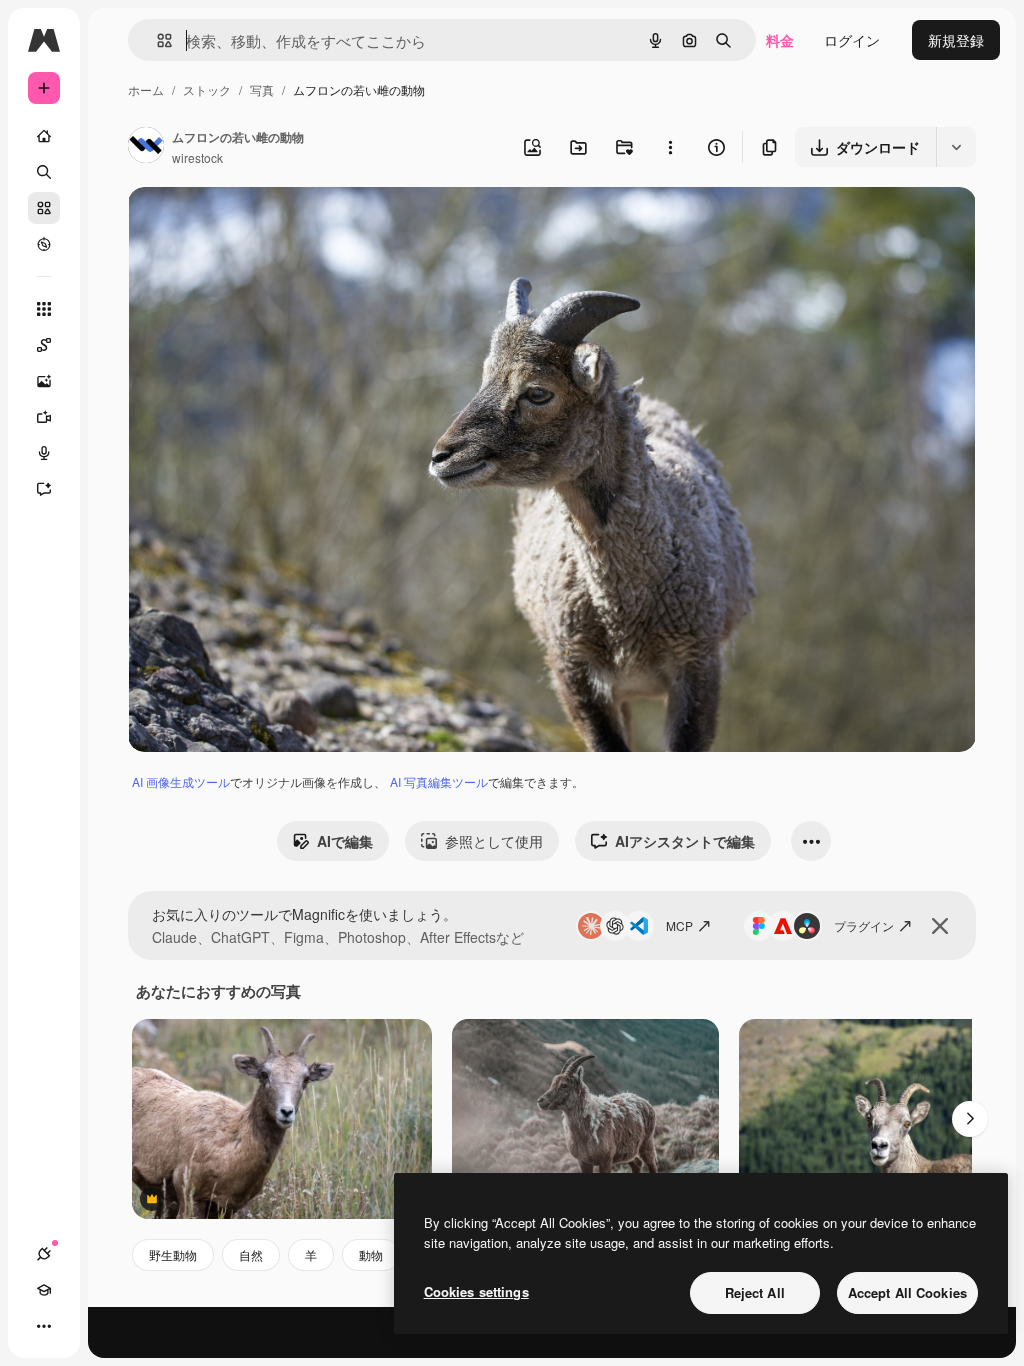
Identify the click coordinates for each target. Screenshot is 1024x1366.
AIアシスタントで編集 (685, 841)
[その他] (44, 1326)
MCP (679, 925)
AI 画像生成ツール (181, 781)
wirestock (197, 157)
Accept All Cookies (907, 1292)
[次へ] (970, 1119)
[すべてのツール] (44, 309)
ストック (207, 89)
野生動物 (173, 1254)
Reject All (755, 1292)
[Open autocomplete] (156, 40)
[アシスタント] (44, 489)
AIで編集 (345, 841)
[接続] (44, 1254)
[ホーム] (44, 136)
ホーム (146, 89)
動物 (371, 1254)
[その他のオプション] (670, 147)
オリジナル (265, 225)
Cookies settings (476, 1291)
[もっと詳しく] (44, 244)
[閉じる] (940, 926)
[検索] (44, 172)
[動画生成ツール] (44, 417)
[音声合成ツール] (44, 453)
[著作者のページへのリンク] (146, 147)
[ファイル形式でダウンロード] (956, 147)
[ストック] (44, 208)
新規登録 (956, 40)
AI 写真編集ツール (439, 781)
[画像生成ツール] (44, 381)
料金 (780, 40)
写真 (262, 89)
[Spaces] (44, 345)
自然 (251, 1254)
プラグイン (864, 925)
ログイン (852, 40)
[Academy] (44, 1290)
